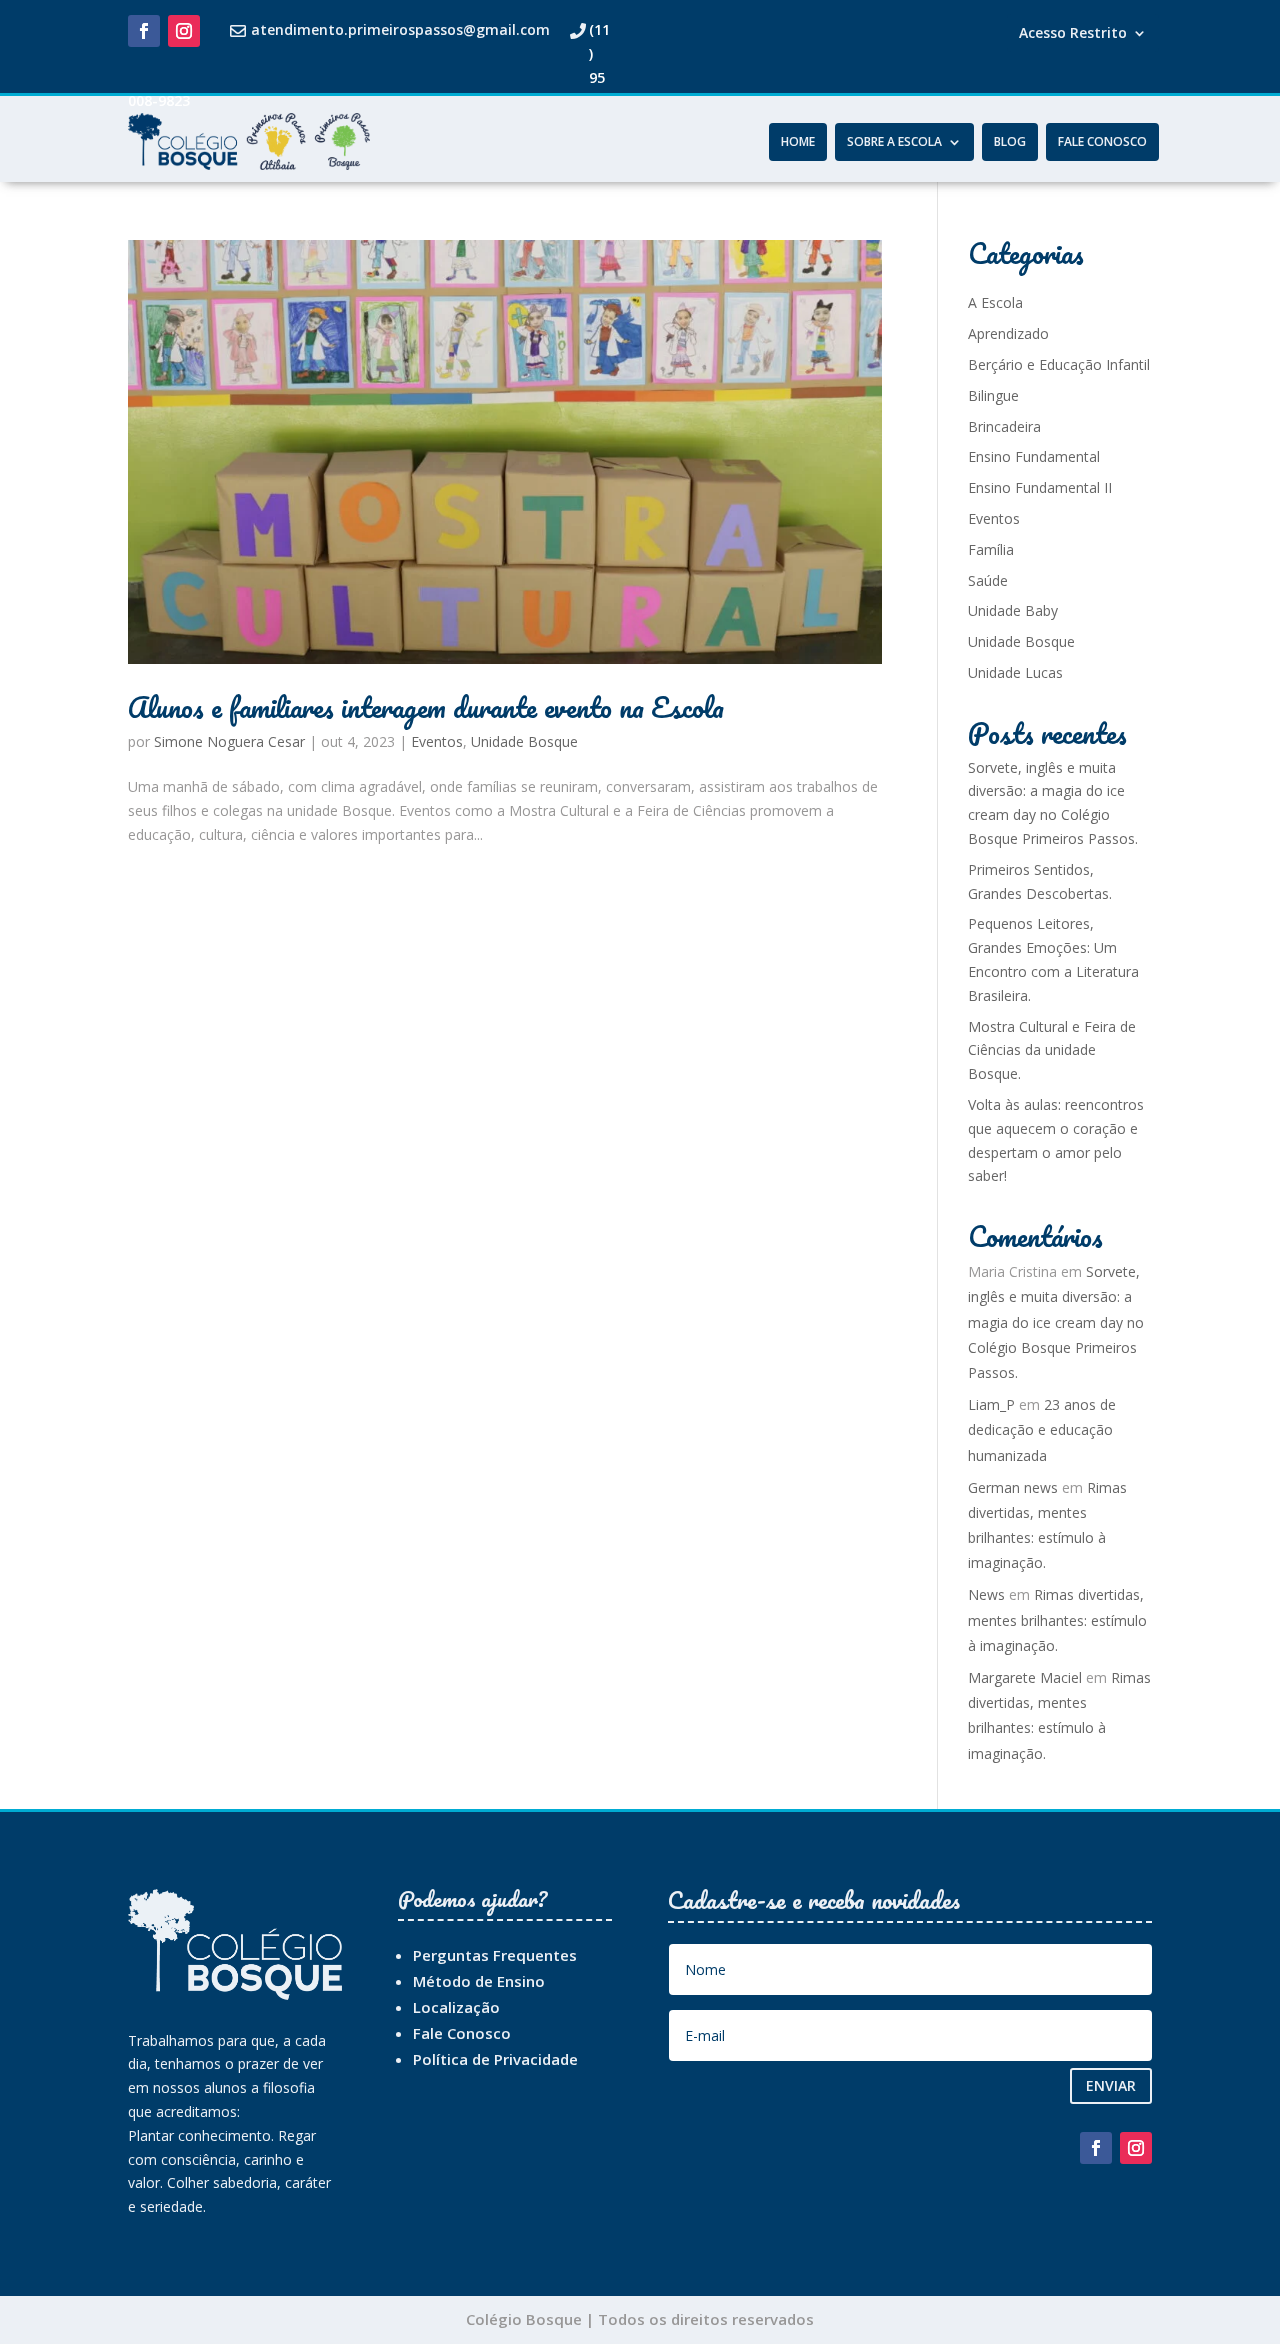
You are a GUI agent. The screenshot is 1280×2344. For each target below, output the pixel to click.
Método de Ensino (479, 1981)
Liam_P (991, 1404)
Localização (456, 2007)
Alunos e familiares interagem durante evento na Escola (426, 707)
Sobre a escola (894, 142)
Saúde (988, 580)
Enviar (1111, 2085)
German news (1013, 1487)
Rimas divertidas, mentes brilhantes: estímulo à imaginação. (1057, 1619)
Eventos (437, 741)
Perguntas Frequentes (495, 1955)
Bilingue (993, 395)
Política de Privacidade (495, 2059)
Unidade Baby (1013, 610)
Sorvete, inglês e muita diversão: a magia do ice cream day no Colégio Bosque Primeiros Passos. (1056, 1322)
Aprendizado (1008, 333)
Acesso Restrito (1073, 34)
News (986, 1594)
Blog (1010, 142)
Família (991, 549)
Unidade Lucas (1015, 672)
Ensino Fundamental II (1040, 487)
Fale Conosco (1102, 142)
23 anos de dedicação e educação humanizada (1042, 1429)
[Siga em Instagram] (184, 31)
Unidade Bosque (524, 741)
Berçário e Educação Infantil (1059, 364)
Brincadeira (1004, 426)
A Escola (995, 302)
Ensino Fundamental (1034, 456)
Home (798, 142)
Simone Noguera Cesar (229, 741)
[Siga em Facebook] (144, 31)
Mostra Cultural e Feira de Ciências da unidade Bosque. (1052, 1050)
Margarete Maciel (1025, 1677)
